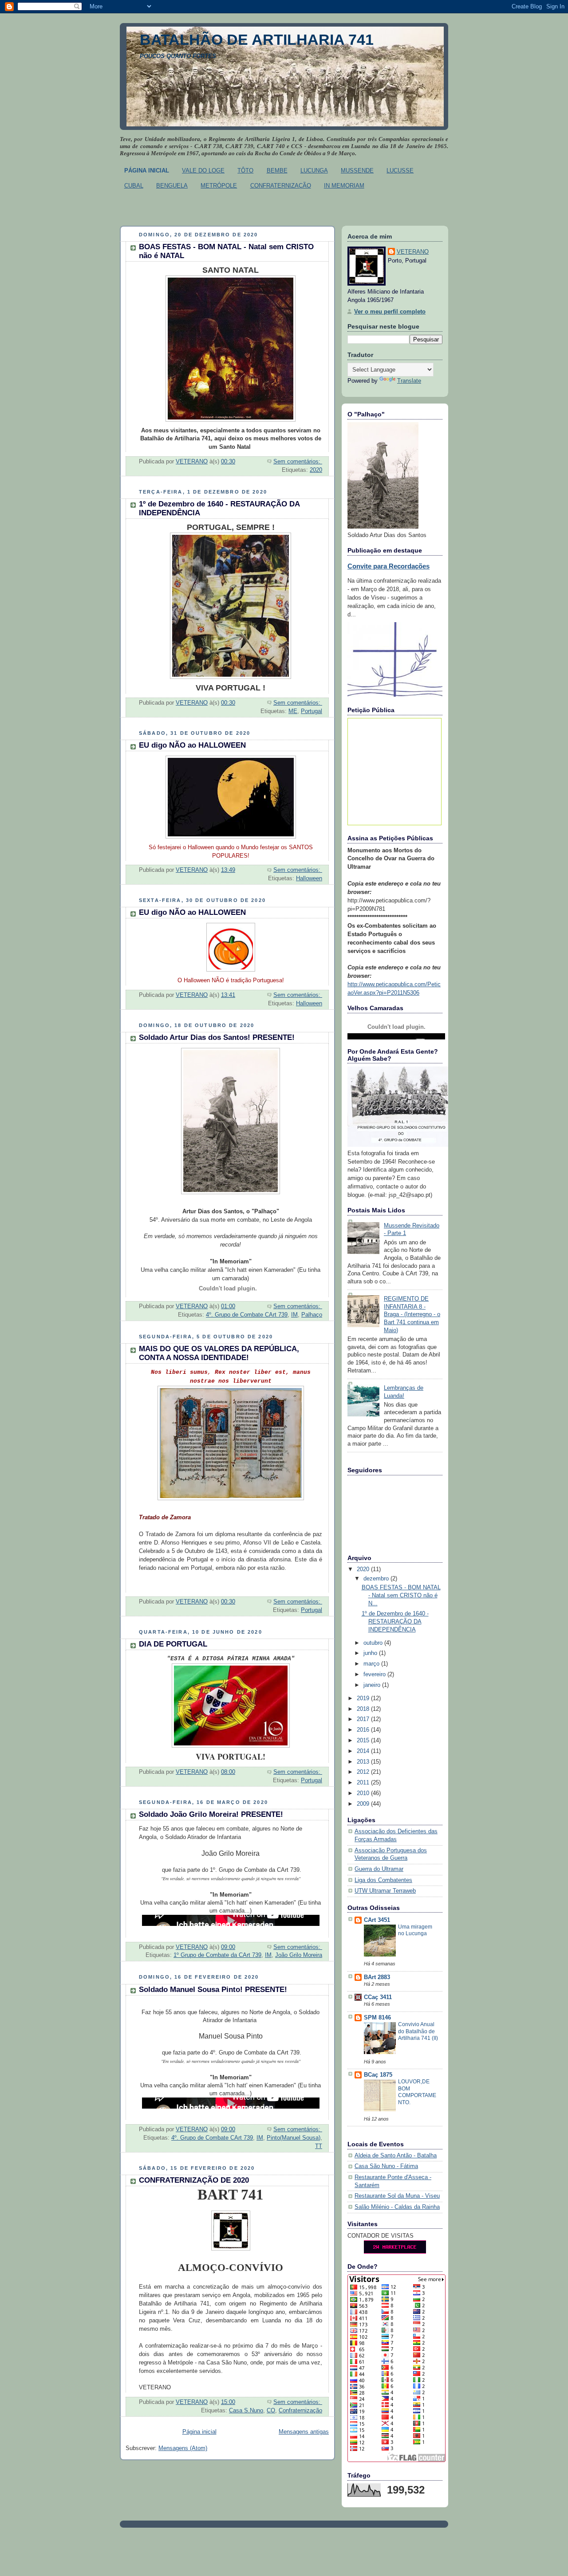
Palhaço (312, 1315)
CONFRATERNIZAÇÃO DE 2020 (194, 2180)
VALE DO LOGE (203, 171)
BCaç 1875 (378, 2075)
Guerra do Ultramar (379, 1869)
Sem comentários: (298, 462)
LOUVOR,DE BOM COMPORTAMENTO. (417, 2092)
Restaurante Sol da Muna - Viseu (397, 2196)
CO (271, 2411)
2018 (364, 1709)
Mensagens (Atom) (183, 2448)
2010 (364, 1793)
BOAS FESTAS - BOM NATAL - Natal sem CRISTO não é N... (401, 1595)
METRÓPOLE (219, 186)
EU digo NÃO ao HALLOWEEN (192, 745)
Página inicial (199, 2432)
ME (293, 711)
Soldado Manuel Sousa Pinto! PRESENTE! (213, 1990)
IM (294, 1315)
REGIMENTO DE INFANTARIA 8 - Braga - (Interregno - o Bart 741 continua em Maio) (412, 1315)
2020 (316, 470)
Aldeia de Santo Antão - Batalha (396, 2156)
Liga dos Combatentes (383, 1880)
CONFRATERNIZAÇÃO (281, 186)
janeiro (373, 1685)
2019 (364, 1698)
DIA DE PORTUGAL (173, 1644)
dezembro (377, 1579)
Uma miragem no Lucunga (415, 1930)
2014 (364, 1751)
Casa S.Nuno (246, 2411)
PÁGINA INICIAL (147, 171)
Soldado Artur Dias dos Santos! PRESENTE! (217, 1037)
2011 (364, 1783)
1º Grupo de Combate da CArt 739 (217, 1955)
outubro (374, 1643)
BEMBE (277, 171)
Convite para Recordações (389, 566)
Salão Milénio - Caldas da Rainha (397, 2207)
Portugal (312, 711)
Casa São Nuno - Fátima (386, 2166)
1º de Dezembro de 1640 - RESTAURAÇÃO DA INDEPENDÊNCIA (395, 1621)
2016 (364, 1730)
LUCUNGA (314, 171)
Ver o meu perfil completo (390, 312)
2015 (364, 1741)
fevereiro (375, 1674)
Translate (409, 381)
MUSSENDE (357, 171)
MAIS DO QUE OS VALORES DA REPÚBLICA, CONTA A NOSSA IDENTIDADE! (219, 1353)
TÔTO (245, 171)
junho (371, 1653)
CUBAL (134, 186)
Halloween (309, 878)
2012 (364, 1772)
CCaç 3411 (378, 1997)
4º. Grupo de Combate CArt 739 (247, 1315)
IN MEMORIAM (344, 186)
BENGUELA (172, 186)
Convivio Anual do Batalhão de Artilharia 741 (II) (418, 2031)
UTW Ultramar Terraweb (385, 1891)
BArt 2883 (377, 1977)
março (372, 1664)
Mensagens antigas (304, 2432)
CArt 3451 (377, 1920)
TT (319, 2146)
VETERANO (413, 252)
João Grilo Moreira (299, 1955)
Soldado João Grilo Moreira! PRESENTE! (211, 1814)
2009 (364, 1804)
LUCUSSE (400, 171)
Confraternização (300, 2411)
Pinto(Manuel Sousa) (294, 2138)
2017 (364, 1719)
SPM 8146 (377, 2018)
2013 (364, 1762)
